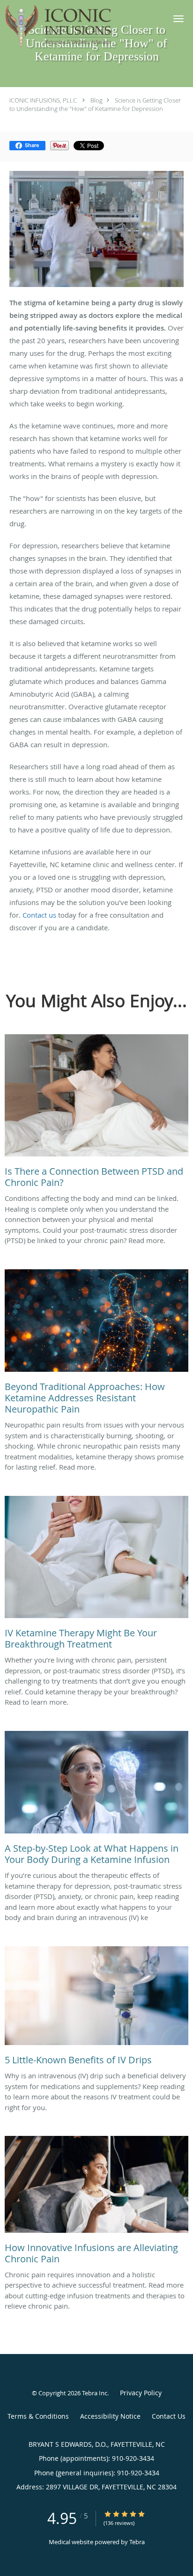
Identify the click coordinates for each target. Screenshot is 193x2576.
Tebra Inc (95, 2393)
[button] (178, 19)
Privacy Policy (141, 2393)
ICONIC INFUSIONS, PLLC (43, 100)
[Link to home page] (80, 26)
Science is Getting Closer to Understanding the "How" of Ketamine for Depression (95, 104)
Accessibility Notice (110, 2416)
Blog (96, 100)
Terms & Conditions (38, 2416)
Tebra (137, 2542)
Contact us (39, 915)
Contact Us (169, 2416)
